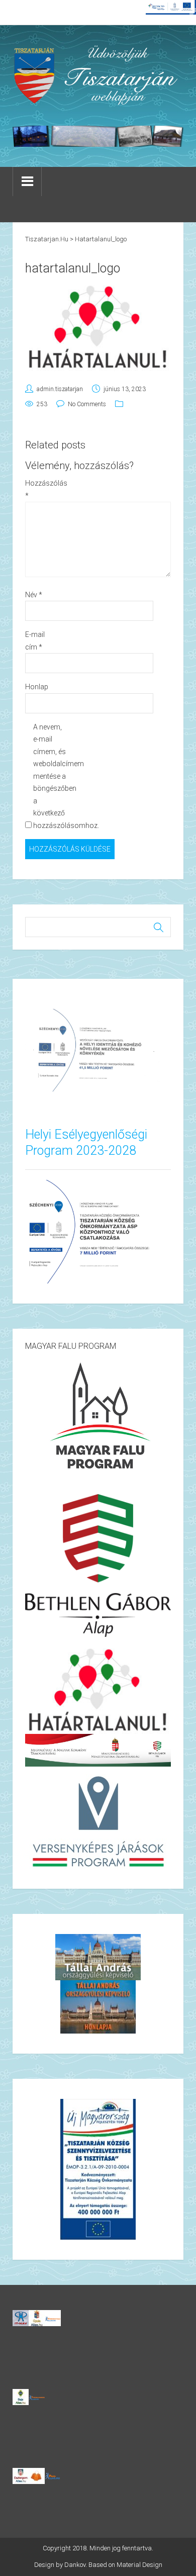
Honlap (37, 687)
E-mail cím (35, 641)
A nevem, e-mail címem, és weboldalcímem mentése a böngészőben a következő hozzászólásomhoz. (50, 776)
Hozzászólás (41, 489)
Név (34, 595)
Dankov (75, 2565)
